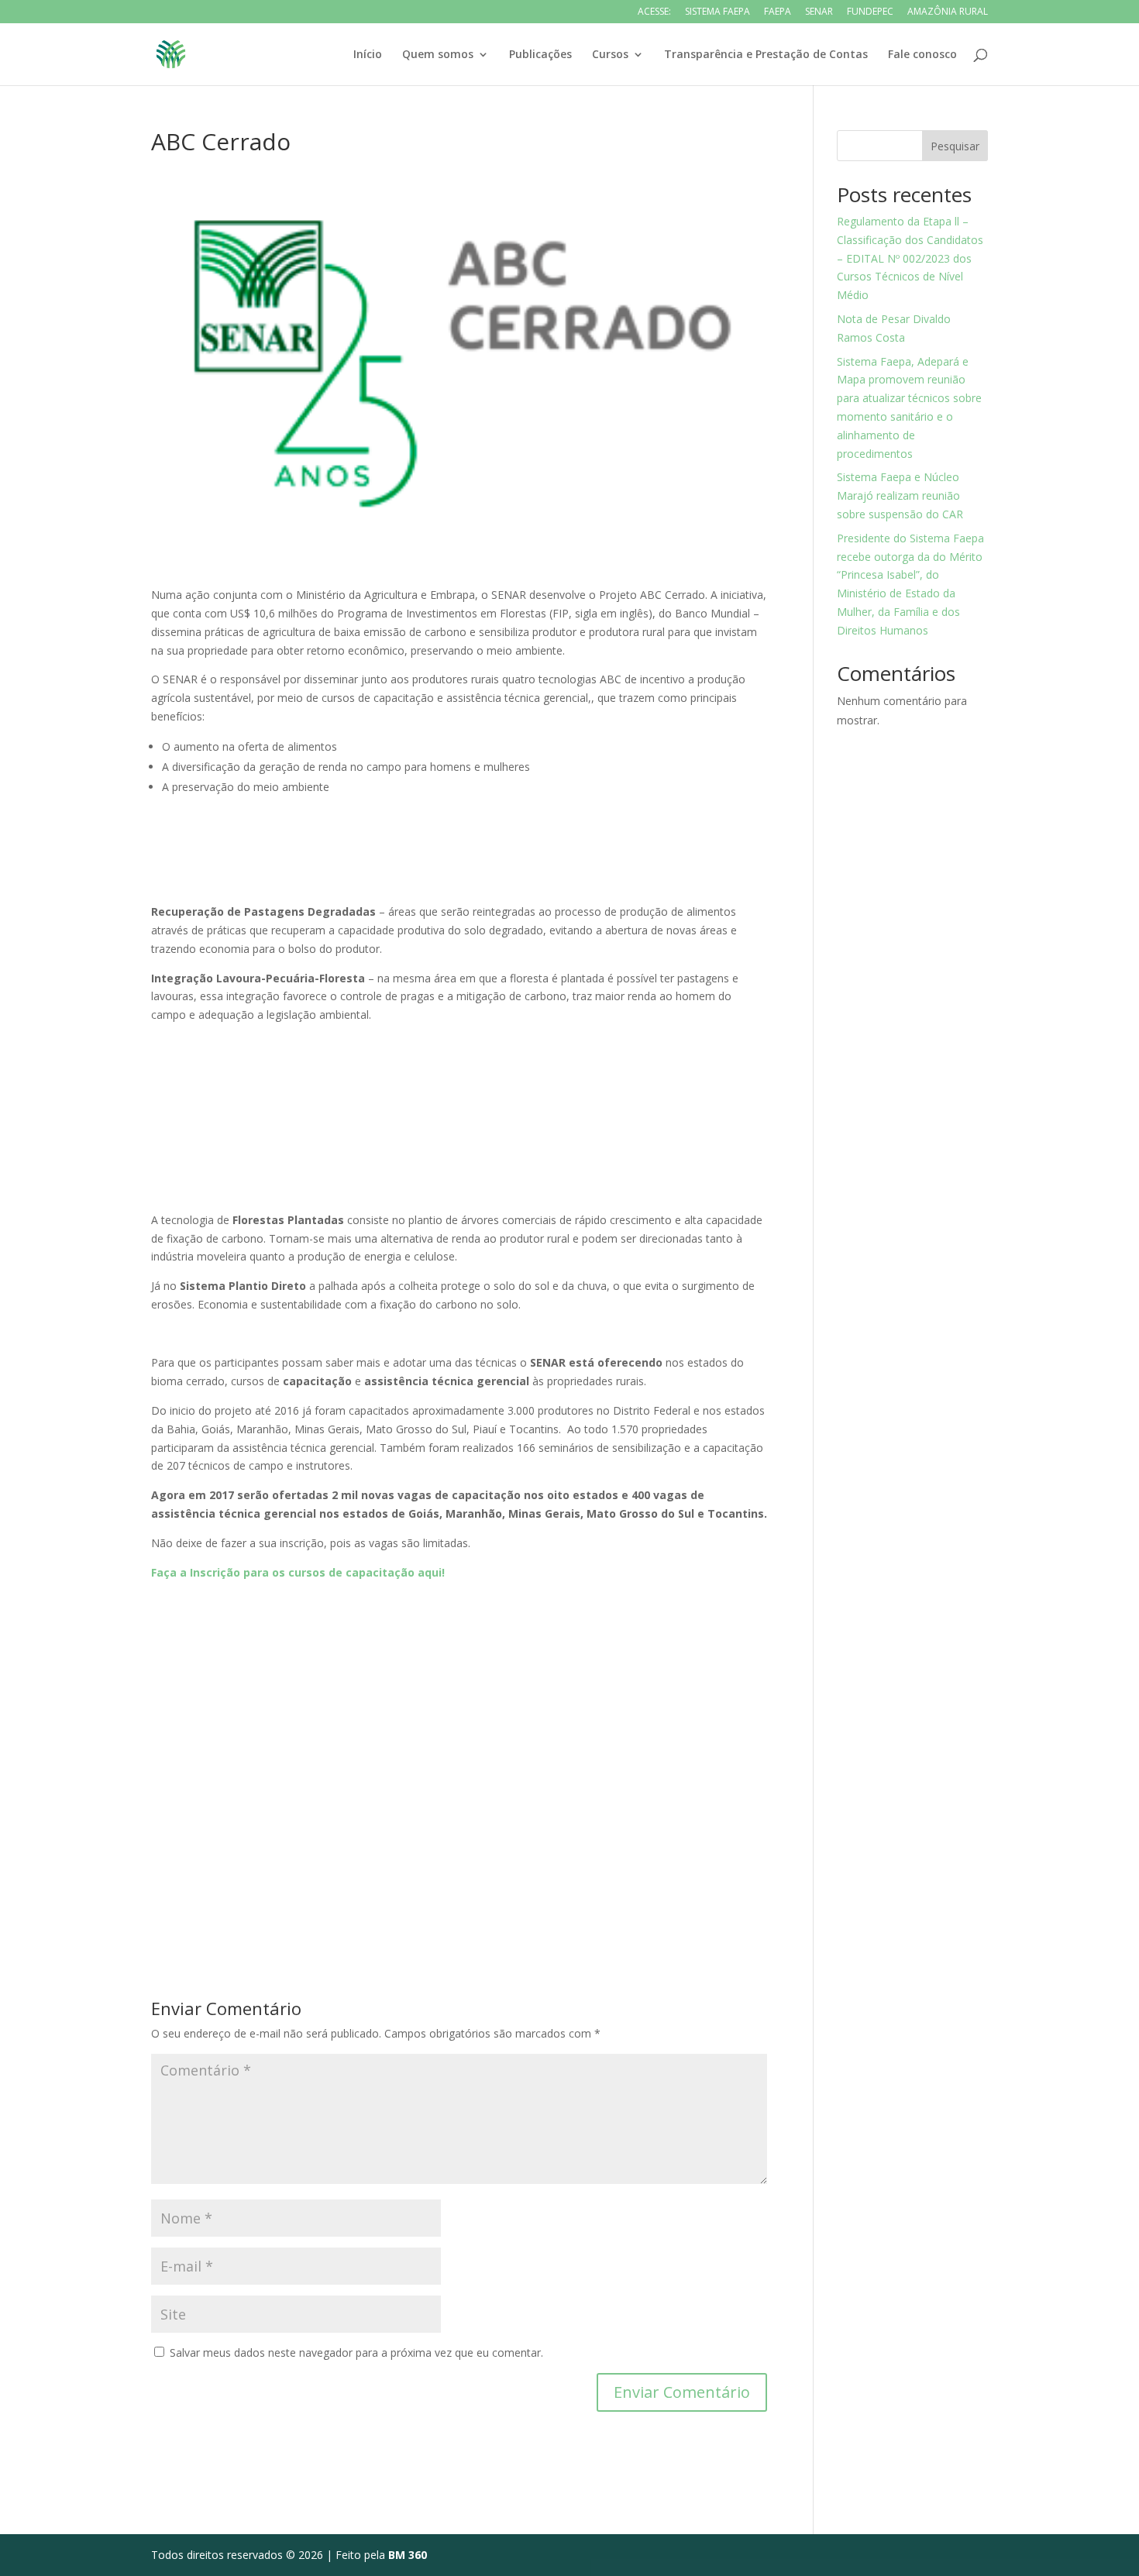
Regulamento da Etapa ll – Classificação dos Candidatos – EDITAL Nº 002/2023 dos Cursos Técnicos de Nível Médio (910, 258)
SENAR (819, 12)
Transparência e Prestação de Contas (766, 55)
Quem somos (438, 55)
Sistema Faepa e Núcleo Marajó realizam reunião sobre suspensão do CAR (900, 495)
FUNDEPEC (870, 12)
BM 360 (408, 2555)
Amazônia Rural (948, 12)
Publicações (540, 55)
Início (368, 55)
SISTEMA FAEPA (717, 12)
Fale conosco (922, 55)
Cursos (610, 55)
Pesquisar (955, 146)
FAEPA (778, 12)
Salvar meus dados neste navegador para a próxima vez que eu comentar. (356, 2352)
